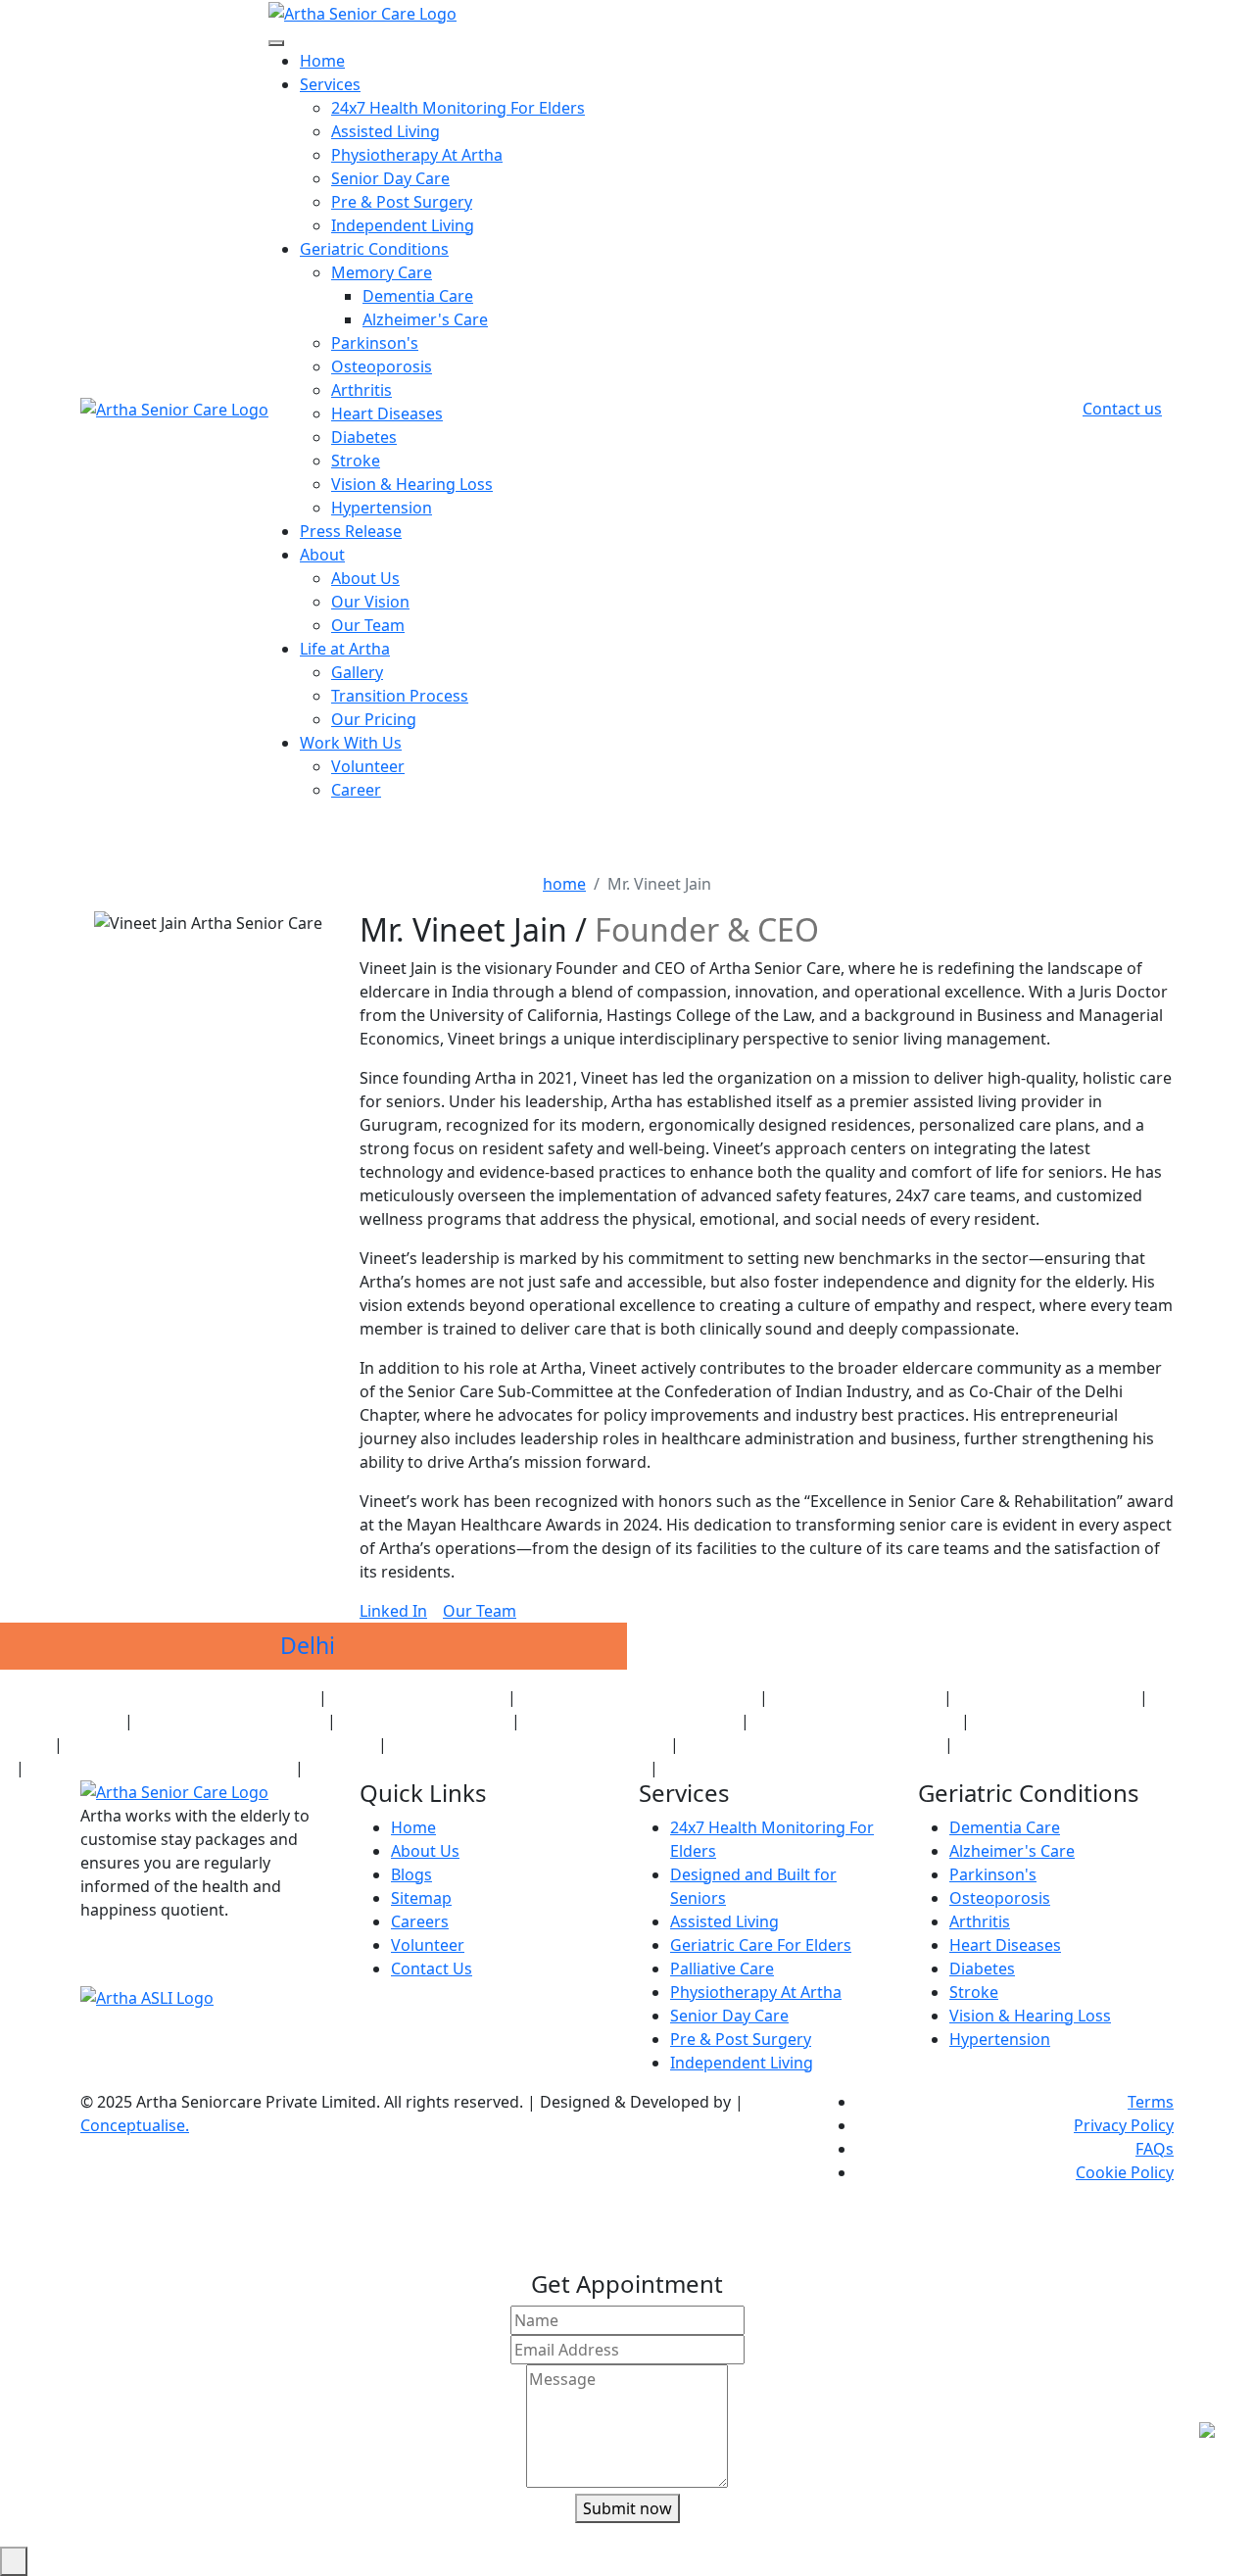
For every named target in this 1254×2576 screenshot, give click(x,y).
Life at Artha (345, 649)
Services (330, 84)
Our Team (368, 625)
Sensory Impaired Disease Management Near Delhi (477, 1768)
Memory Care (382, 272)
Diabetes (364, 437)
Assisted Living (386, 131)
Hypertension (382, 508)
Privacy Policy (1124, 2125)
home (564, 884)
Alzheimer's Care (425, 319)
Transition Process (400, 696)
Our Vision (370, 602)
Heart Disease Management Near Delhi (812, 1745)
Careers (420, 1921)
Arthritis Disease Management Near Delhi (529, 1745)
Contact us (1122, 409)
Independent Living (403, 225)
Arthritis (362, 390)
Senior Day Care (390, 178)
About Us (365, 578)
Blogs (411, 1874)
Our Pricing (374, 719)
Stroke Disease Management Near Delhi (160, 1768)
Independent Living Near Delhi (855, 1721)
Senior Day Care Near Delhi (1046, 1698)
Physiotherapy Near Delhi (856, 1698)
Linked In (393, 1611)
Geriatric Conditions (374, 249)
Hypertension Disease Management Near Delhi (817, 1768)
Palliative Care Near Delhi (424, 1721)
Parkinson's (375, 343)
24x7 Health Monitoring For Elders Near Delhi (165, 1698)
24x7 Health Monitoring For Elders (458, 108)
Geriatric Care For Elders (761, 1945)
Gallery (357, 672)
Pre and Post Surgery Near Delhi (630, 1721)
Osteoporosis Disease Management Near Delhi (220, 1745)
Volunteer (368, 766)
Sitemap (421, 1898)
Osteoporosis (382, 366)
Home (322, 61)
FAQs (1155, 2149)
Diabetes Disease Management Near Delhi (1097, 1745)
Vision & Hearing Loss (412, 484)
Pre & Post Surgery (402, 202)
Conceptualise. (135, 2125)
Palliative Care (722, 1968)
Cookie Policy (1125, 2172)
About (322, 555)
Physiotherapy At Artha (417, 155)
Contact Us (432, 1968)
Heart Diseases (387, 413)
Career (356, 790)
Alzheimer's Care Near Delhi (230, 1721)
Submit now (627, 2508)
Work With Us (351, 743)
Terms (1151, 2102)
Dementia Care (418, 296)
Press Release (351, 531)
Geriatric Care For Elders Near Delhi (638, 1698)
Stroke (356, 461)
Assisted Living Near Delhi (417, 1698)
